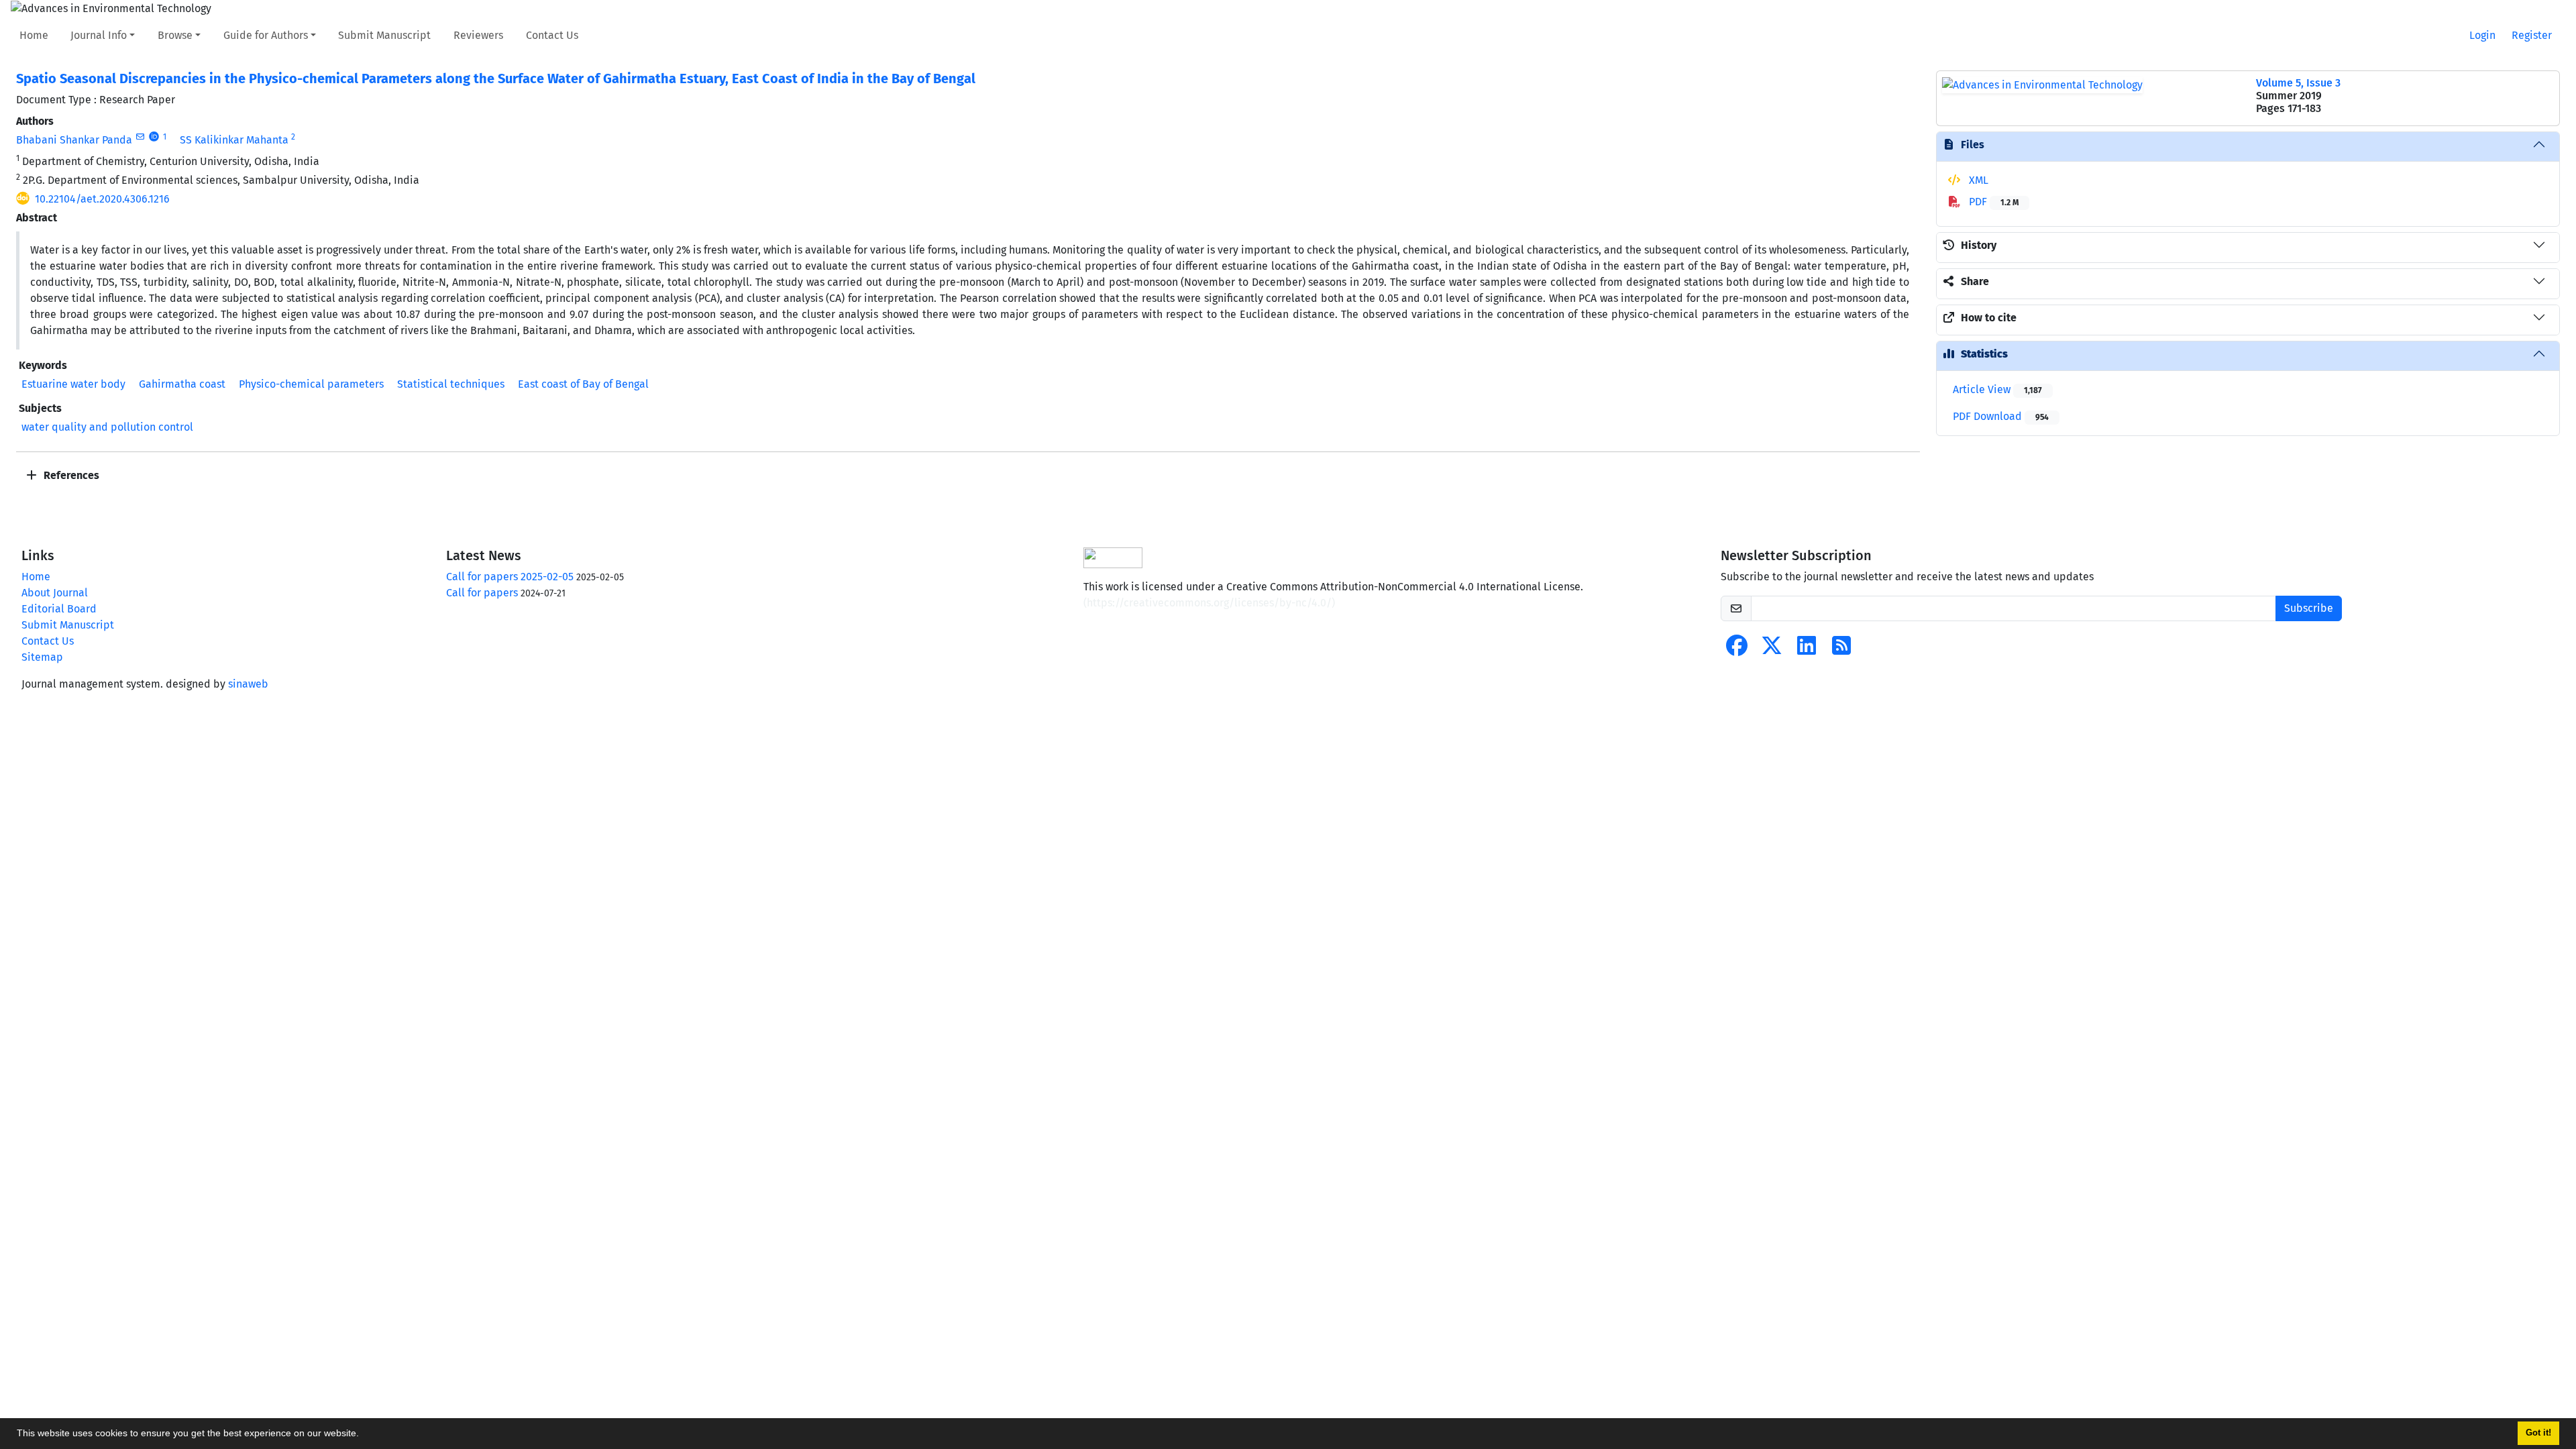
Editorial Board (59, 609)
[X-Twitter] (1772, 650)
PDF (1992, 202)
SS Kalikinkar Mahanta (234, 140)
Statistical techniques (451, 384)
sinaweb (248, 684)
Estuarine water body (73, 384)
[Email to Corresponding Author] (140, 137)
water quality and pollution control (107, 427)
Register (2532, 35)
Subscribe (2309, 608)
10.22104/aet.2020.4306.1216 (102, 199)
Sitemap (42, 657)
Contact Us (552, 35)
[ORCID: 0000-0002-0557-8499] (154, 137)
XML (1977, 180)
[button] (364, 1435)
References (70, 475)
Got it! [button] (2538, 1433)
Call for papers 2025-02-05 (510, 577)
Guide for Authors (266, 35)
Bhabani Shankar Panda (74, 140)
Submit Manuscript (384, 35)
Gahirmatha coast (182, 384)
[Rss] (1841, 650)
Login (2482, 35)
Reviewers (478, 35)
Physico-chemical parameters (311, 384)
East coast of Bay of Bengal (583, 384)
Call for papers (482, 593)
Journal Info (99, 35)
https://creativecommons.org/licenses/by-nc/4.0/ (1209, 603)
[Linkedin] (1807, 650)
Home (34, 35)
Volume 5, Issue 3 (2298, 83)
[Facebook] (1737, 650)
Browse (175, 35)
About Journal (55, 593)
